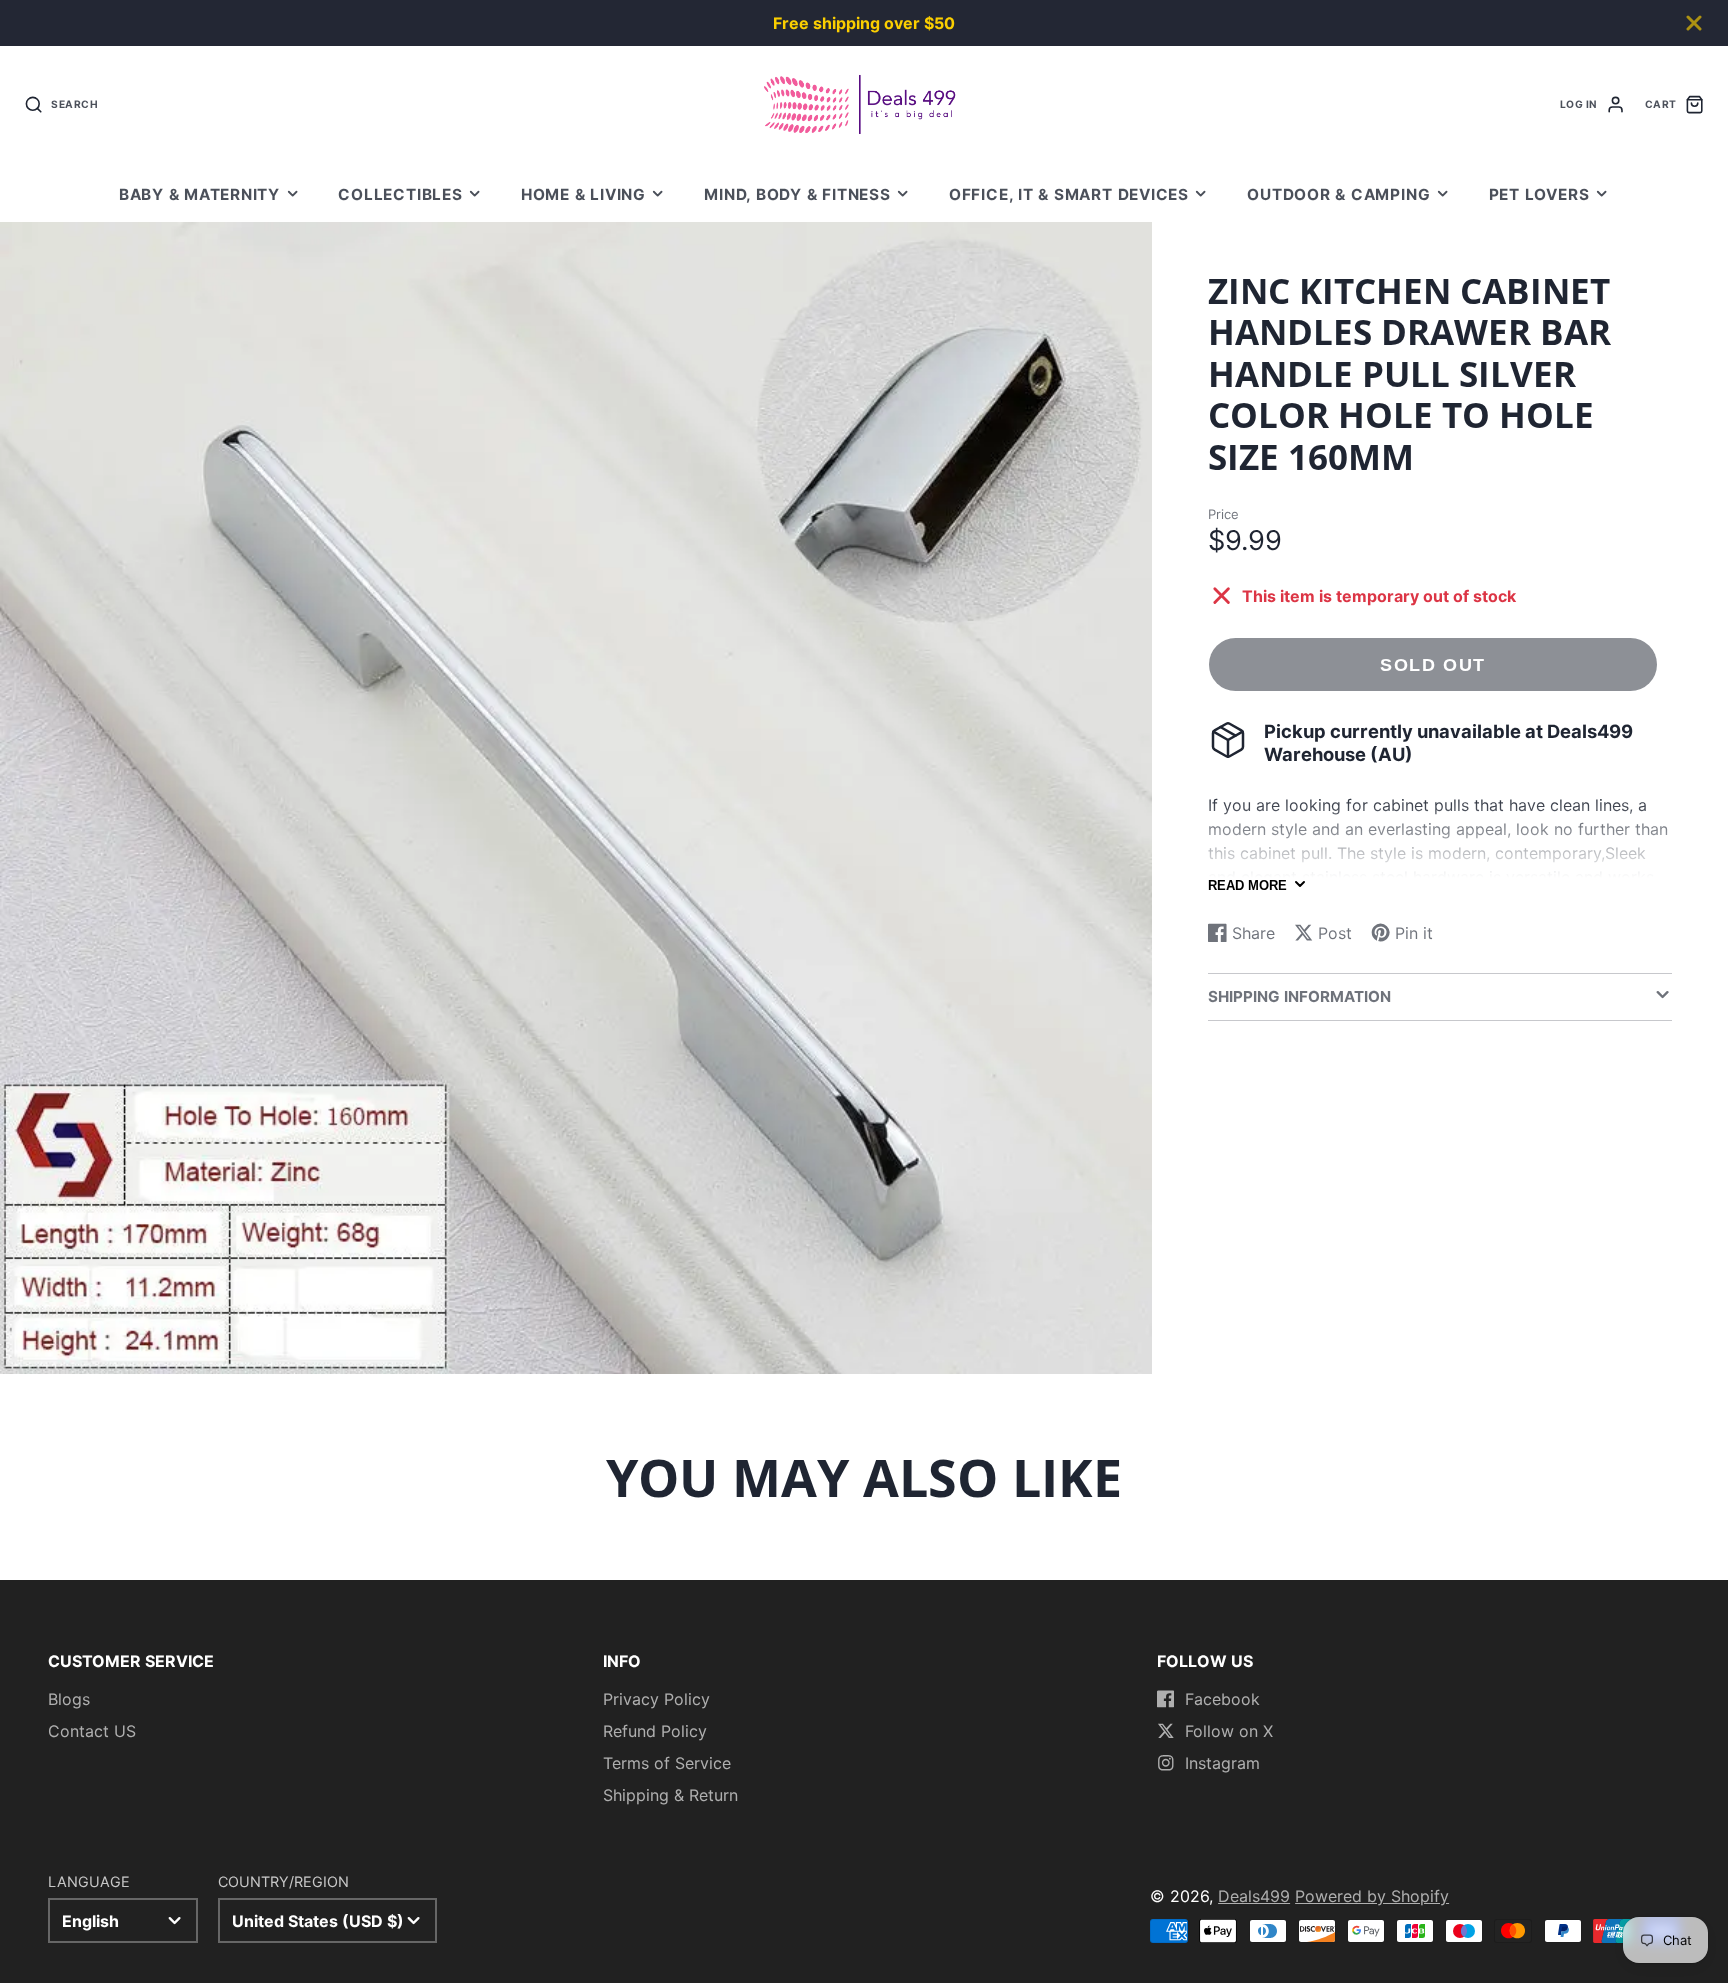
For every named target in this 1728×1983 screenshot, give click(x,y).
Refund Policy (655, 1731)
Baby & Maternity (199, 194)
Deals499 (1254, 1896)
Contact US (92, 1731)
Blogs (69, 1699)
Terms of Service (667, 1763)
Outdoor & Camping (1338, 194)
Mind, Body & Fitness (797, 194)
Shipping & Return (670, 1795)
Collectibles (400, 194)
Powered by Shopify (1372, 1896)
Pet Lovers (1539, 194)
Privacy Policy (656, 1699)
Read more (1247, 884)
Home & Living (583, 194)
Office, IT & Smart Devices (1069, 194)
